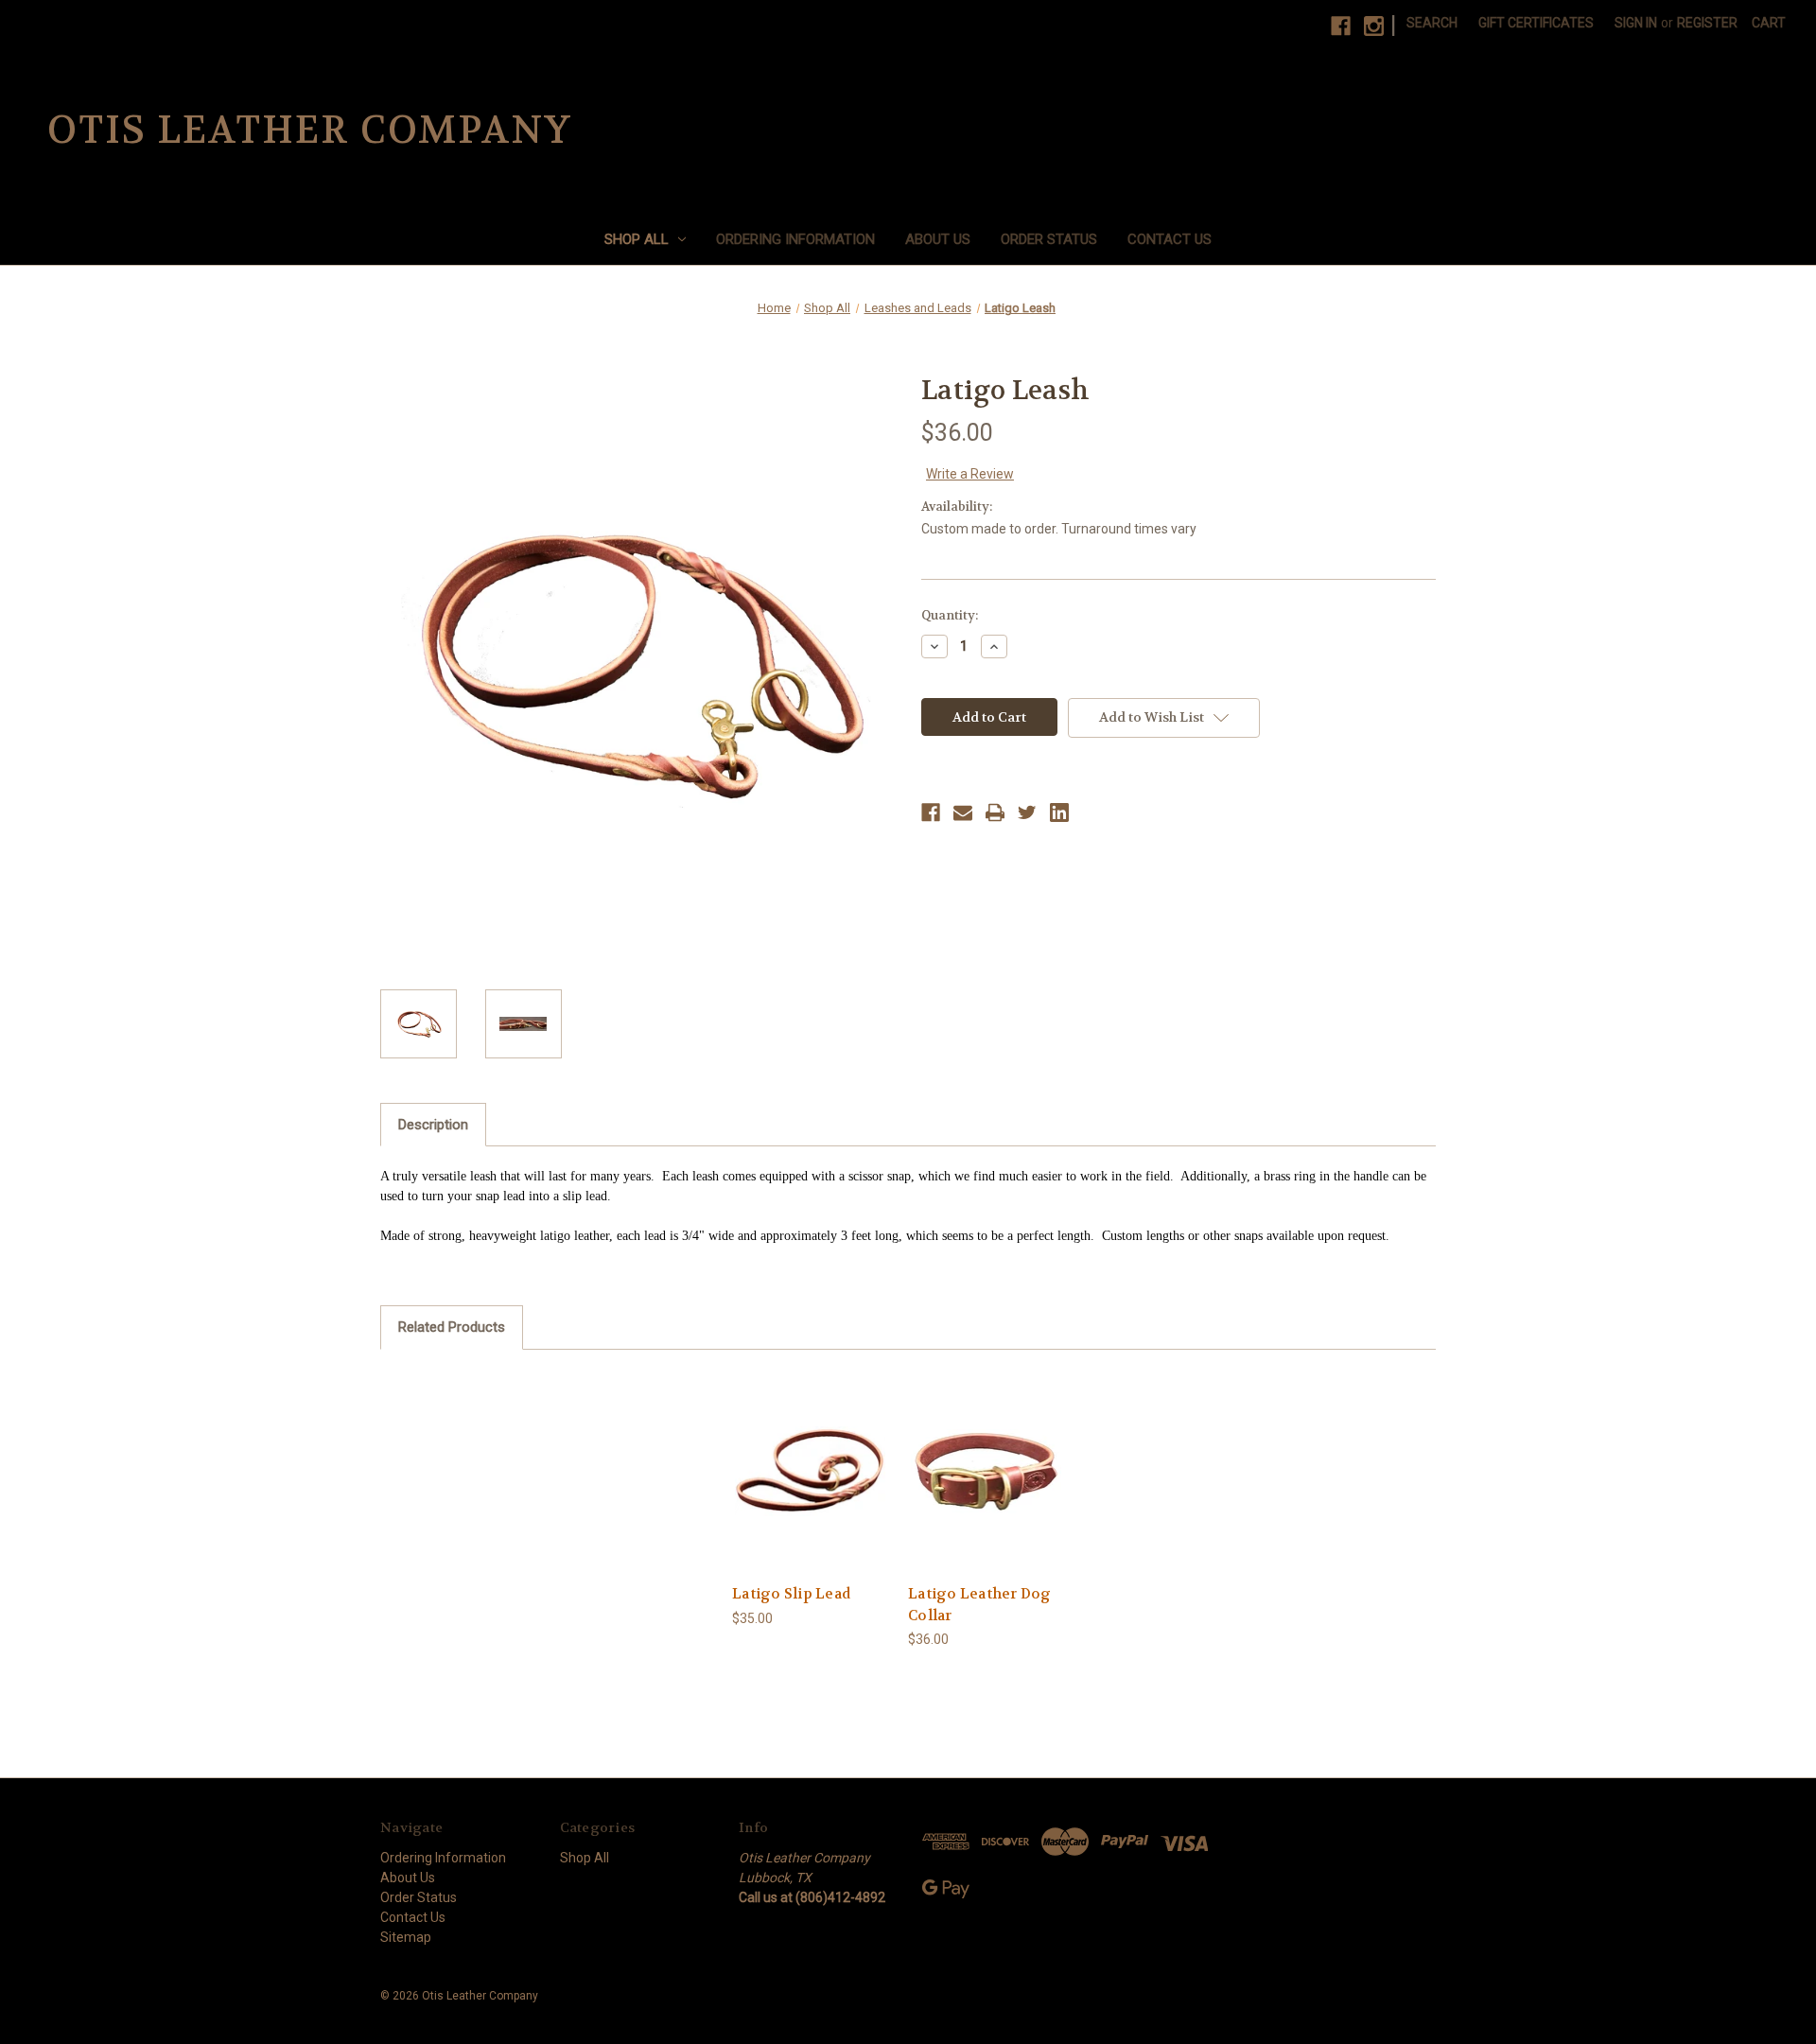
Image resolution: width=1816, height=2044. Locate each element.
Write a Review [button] (970, 474)
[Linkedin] (1059, 812)
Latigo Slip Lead (791, 1594)
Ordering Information (795, 239)
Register (1707, 23)
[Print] (995, 812)
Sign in (1636, 23)
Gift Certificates (1536, 23)
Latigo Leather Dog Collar (980, 1605)
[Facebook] (1341, 26)
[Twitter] (1027, 812)
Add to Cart (811, 1471)
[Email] (963, 812)
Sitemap (406, 1937)
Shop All (637, 239)
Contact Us (1170, 239)
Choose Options (987, 1471)
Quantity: (950, 615)
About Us (938, 239)
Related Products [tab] (452, 1327)
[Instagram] (1374, 26)
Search (1432, 23)
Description (433, 1125)
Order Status (1049, 239)
